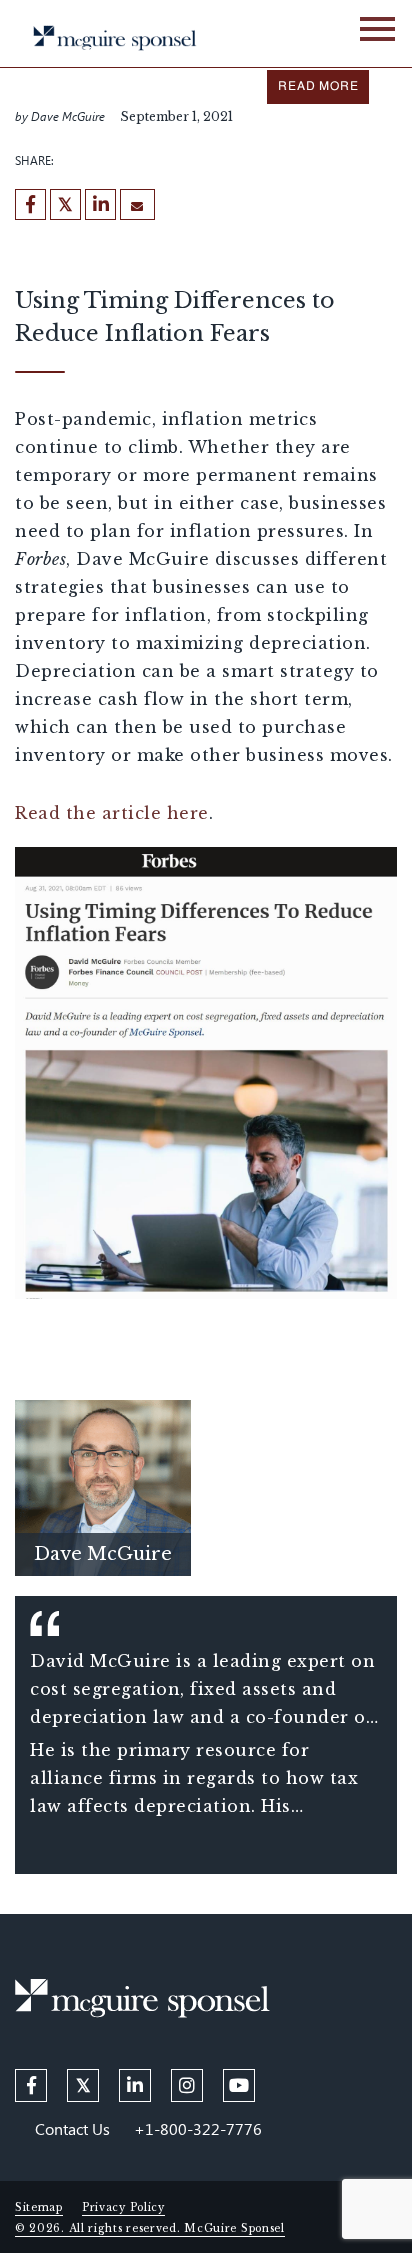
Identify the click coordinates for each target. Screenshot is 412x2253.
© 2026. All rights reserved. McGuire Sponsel (150, 2228)
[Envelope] (137, 204)
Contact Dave (103, 1524)
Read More (318, 87)
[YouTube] (239, 2085)
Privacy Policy (123, 2207)
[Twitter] (65, 204)
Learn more (103, 1482)
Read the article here (112, 813)
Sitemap (39, 2207)
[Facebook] (30, 204)
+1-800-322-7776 (198, 2128)
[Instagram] (187, 2085)
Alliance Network (225, 12)
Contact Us (72, 2128)
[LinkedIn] (100, 204)
